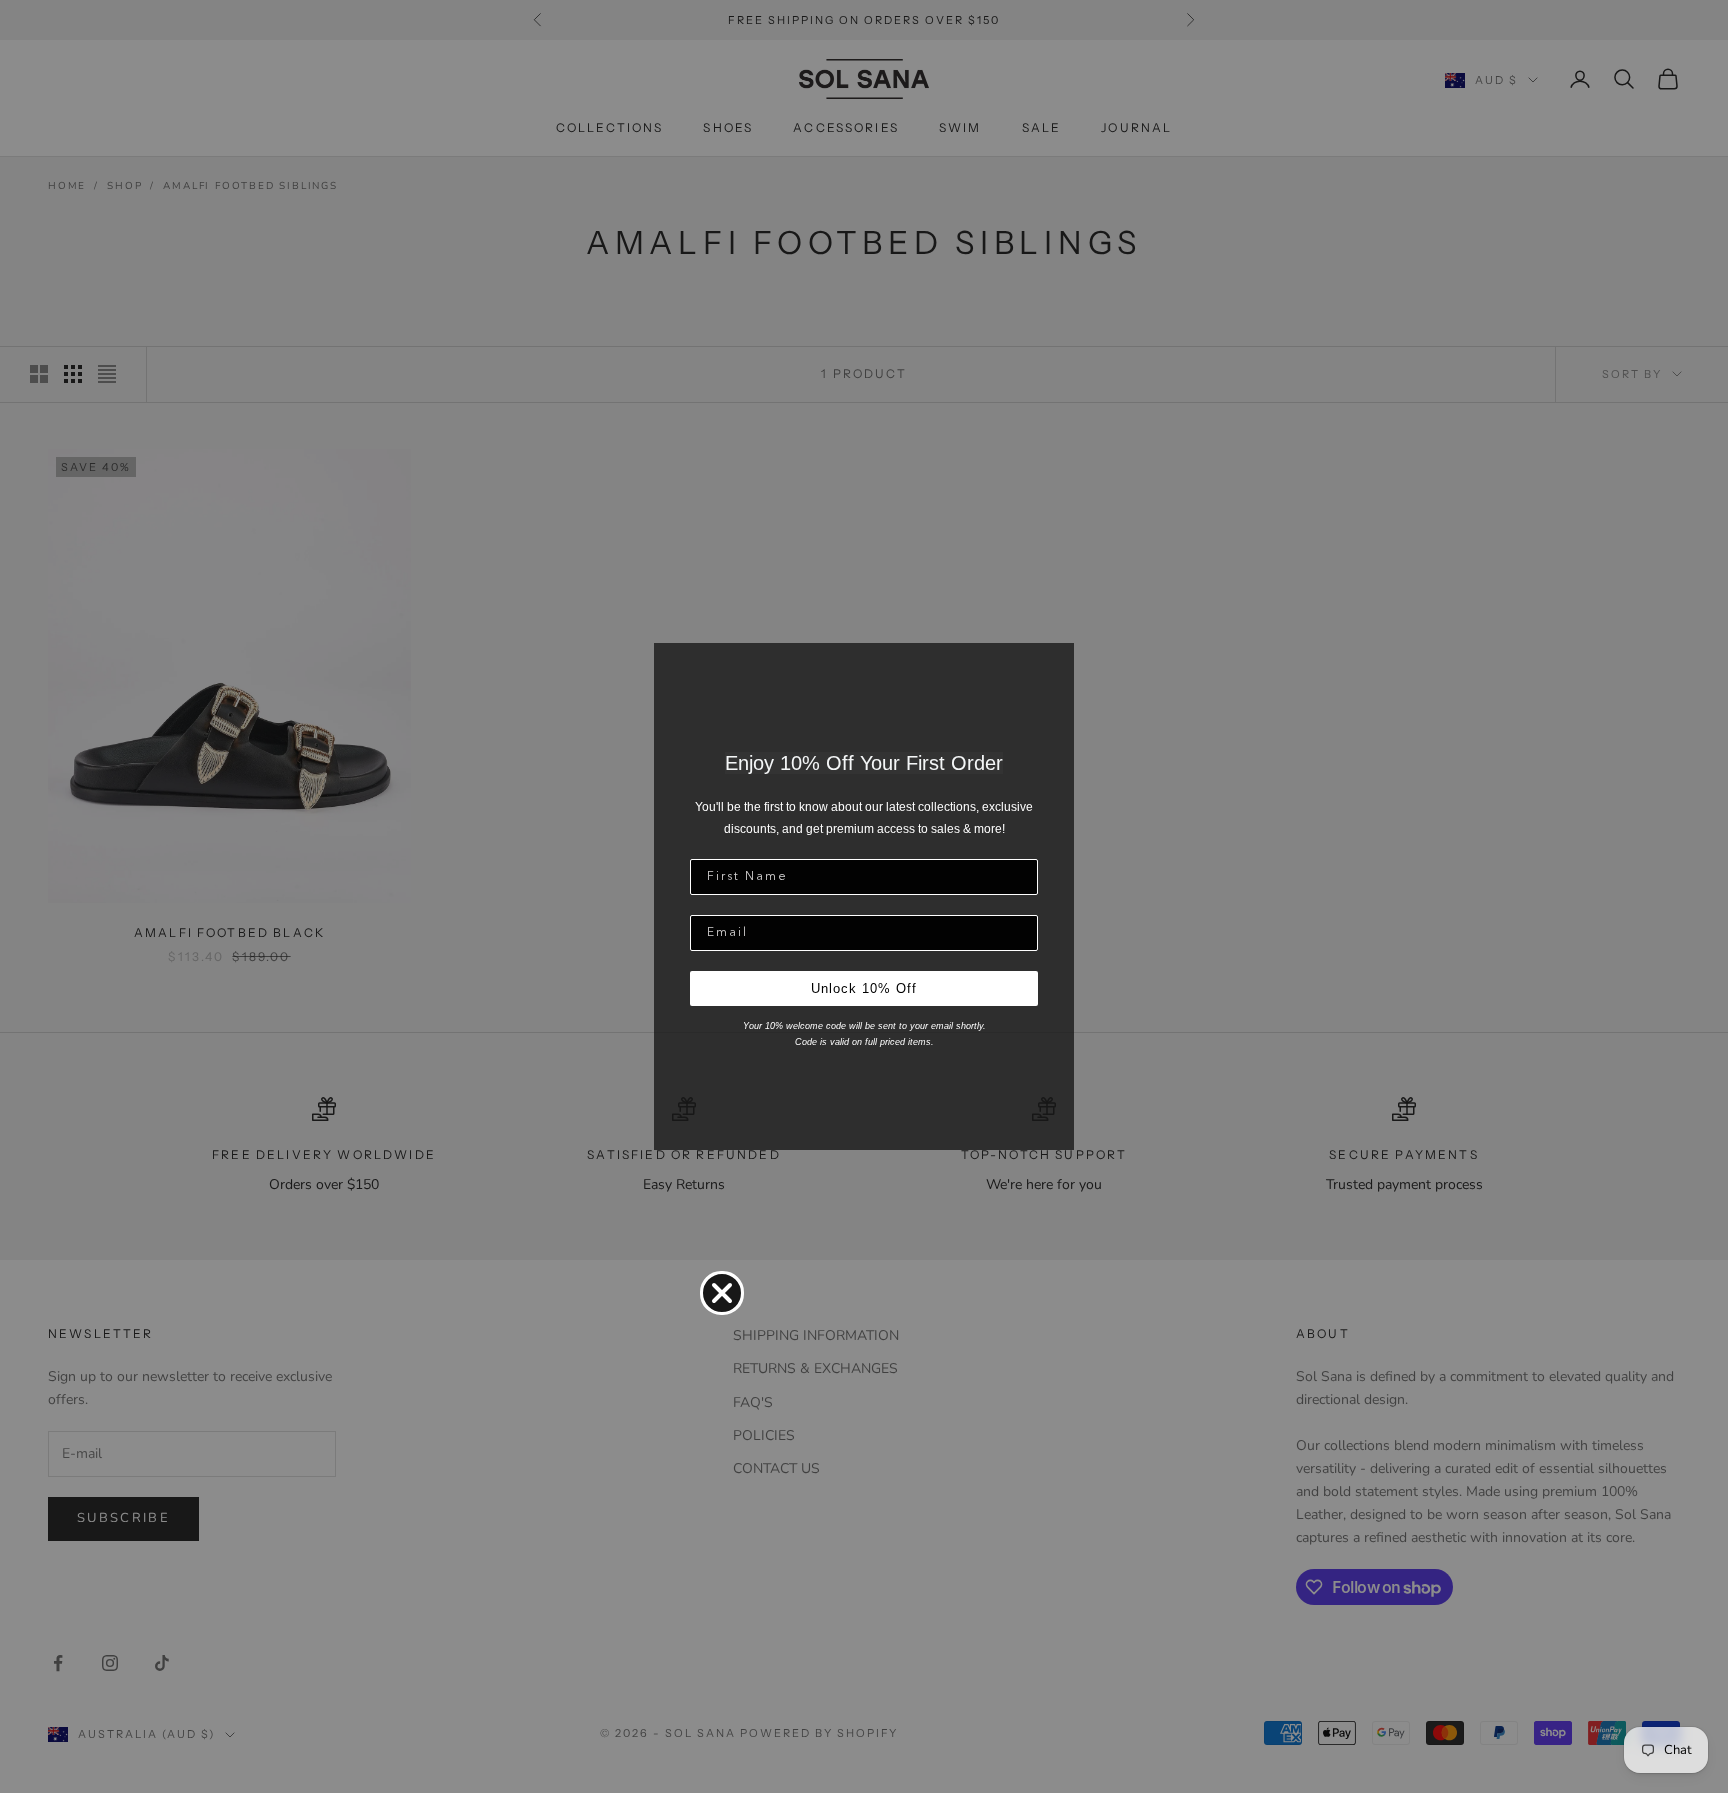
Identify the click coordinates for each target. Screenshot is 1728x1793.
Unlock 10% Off (864, 988)
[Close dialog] (722, 1293)
